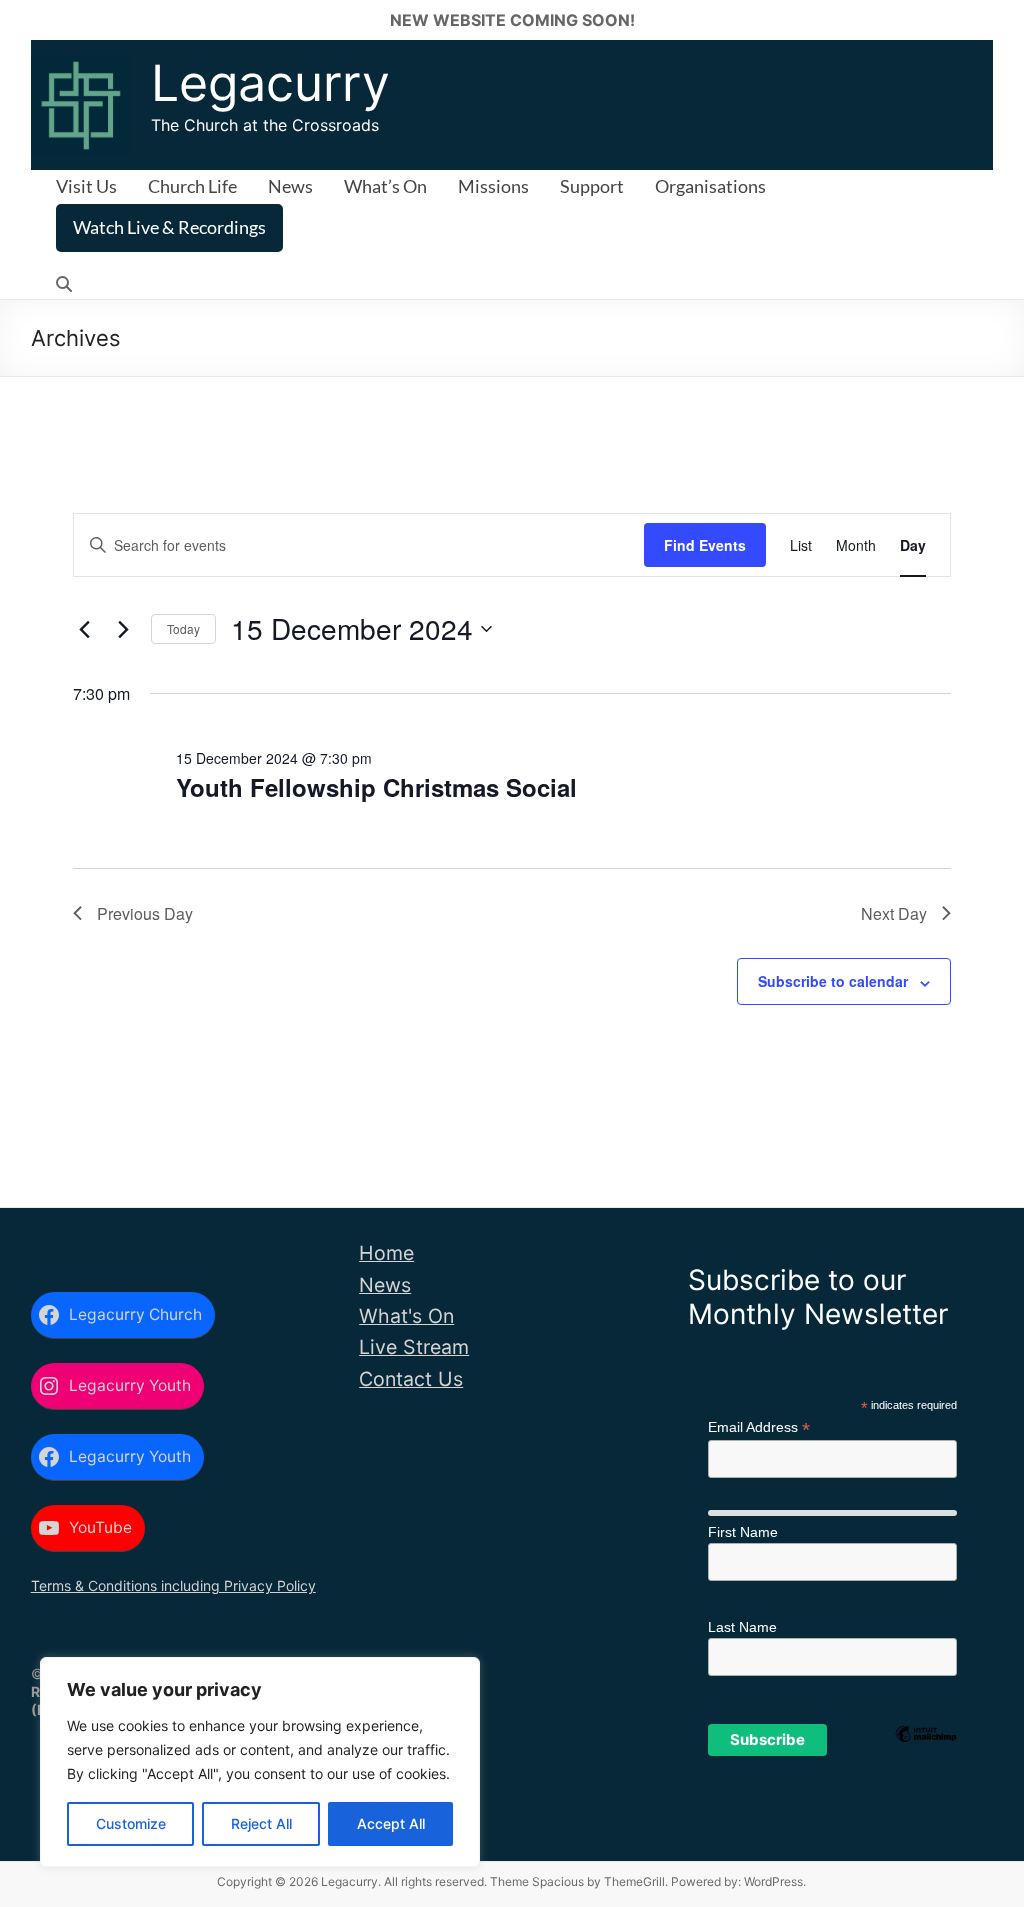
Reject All (261, 1823)
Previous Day (145, 913)
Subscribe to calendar (833, 981)
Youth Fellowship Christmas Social (376, 787)
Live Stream (414, 1347)
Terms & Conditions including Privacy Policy (173, 1585)
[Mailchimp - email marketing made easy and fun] (926, 1766)
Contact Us (411, 1379)
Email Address (759, 1427)
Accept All (391, 1823)
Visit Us (86, 186)
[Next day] (124, 629)
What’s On (385, 186)
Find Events (705, 545)
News (290, 186)
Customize (131, 1823)
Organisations (710, 186)
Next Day (894, 913)
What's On (406, 1316)
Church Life (192, 186)
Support (592, 186)
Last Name (742, 1627)
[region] (260, 1762)
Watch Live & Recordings (169, 227)
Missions (493, 186)
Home (386, 1253)
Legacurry (270, 83)
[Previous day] (85, 629)
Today (183, 628)
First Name (743, 1532)
